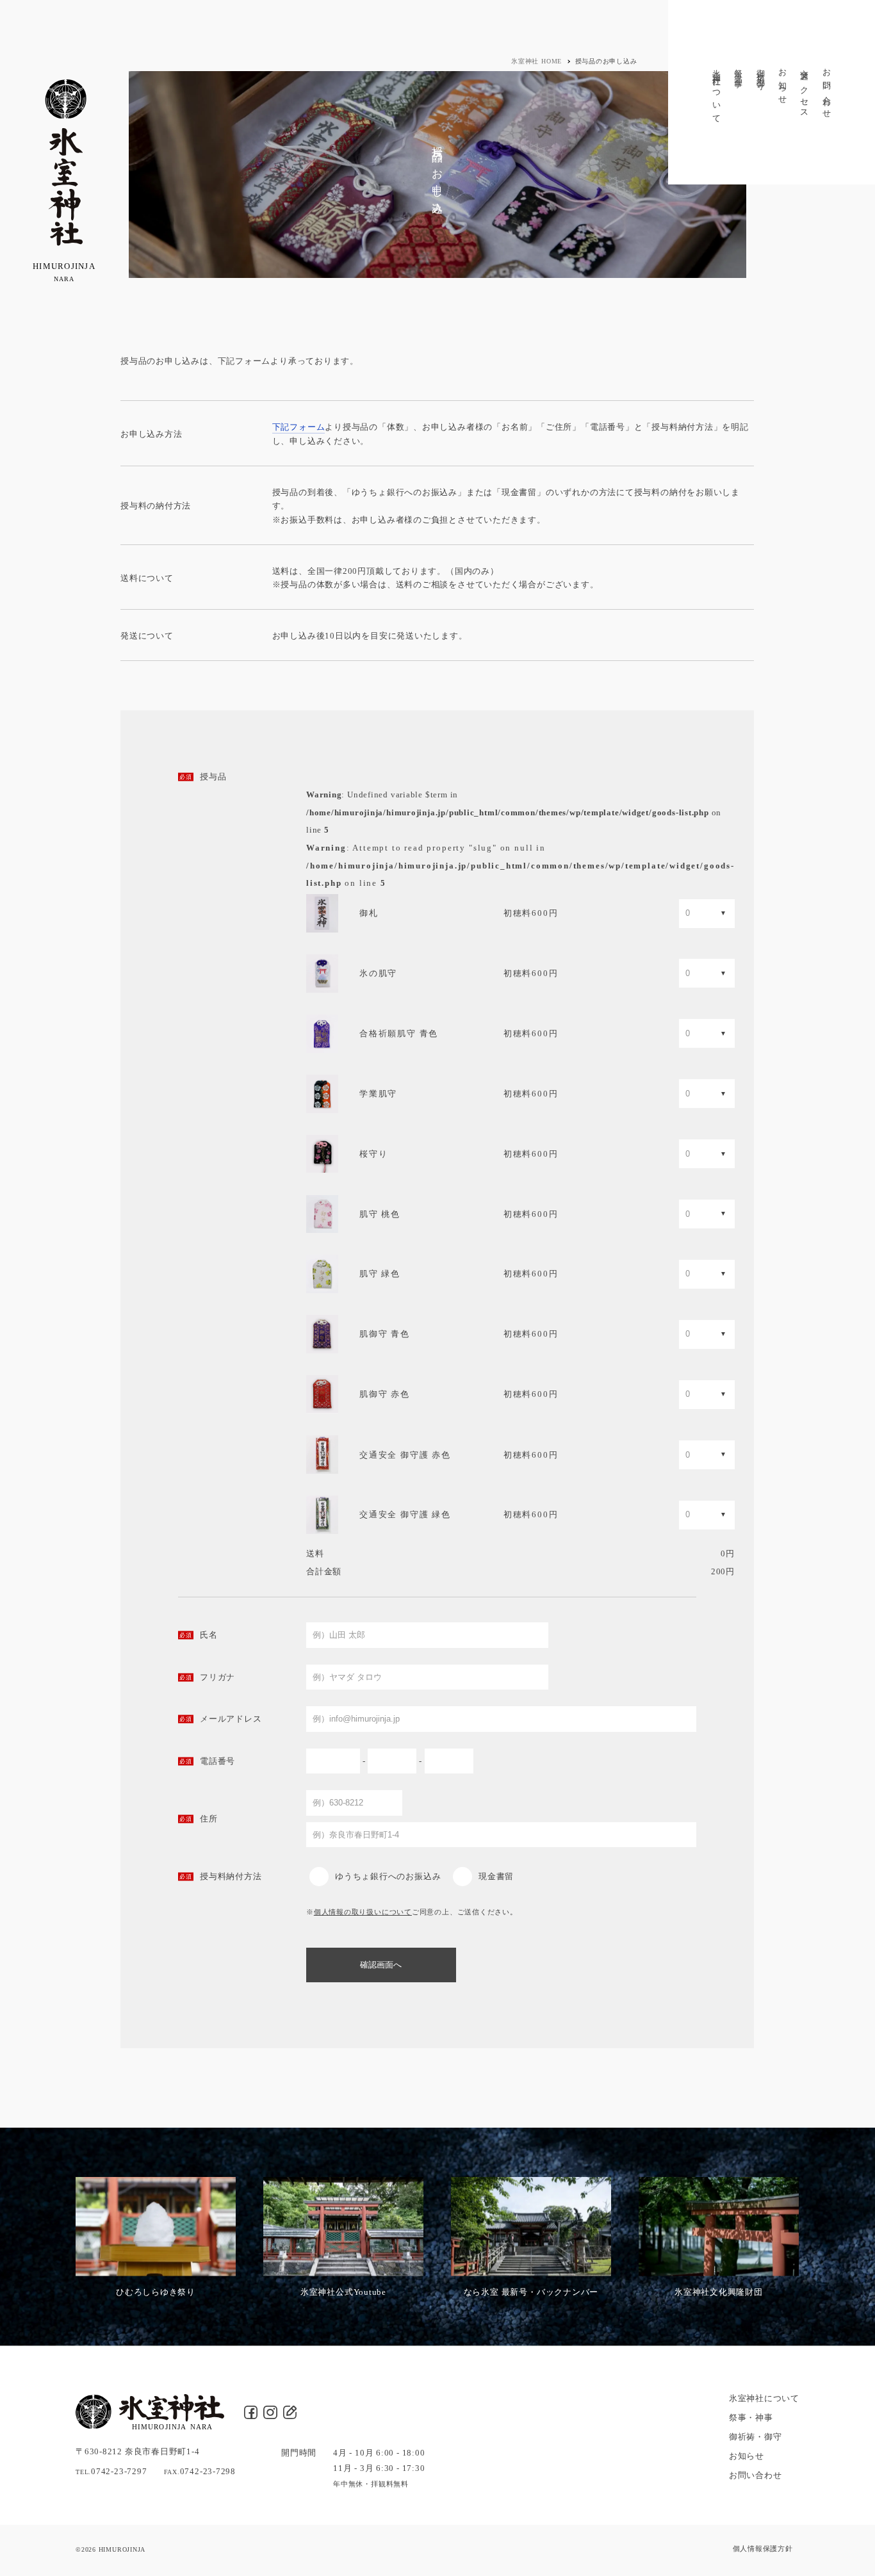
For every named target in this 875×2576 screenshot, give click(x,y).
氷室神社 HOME (536, 61)
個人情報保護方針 (763, 2548)
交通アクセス (805, 89)
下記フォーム (299, 427)
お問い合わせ (827, 89)
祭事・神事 (739, 69)
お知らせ (783, 82)
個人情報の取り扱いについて (363, 1912)
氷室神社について (717, 92)
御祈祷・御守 (761, 70)
